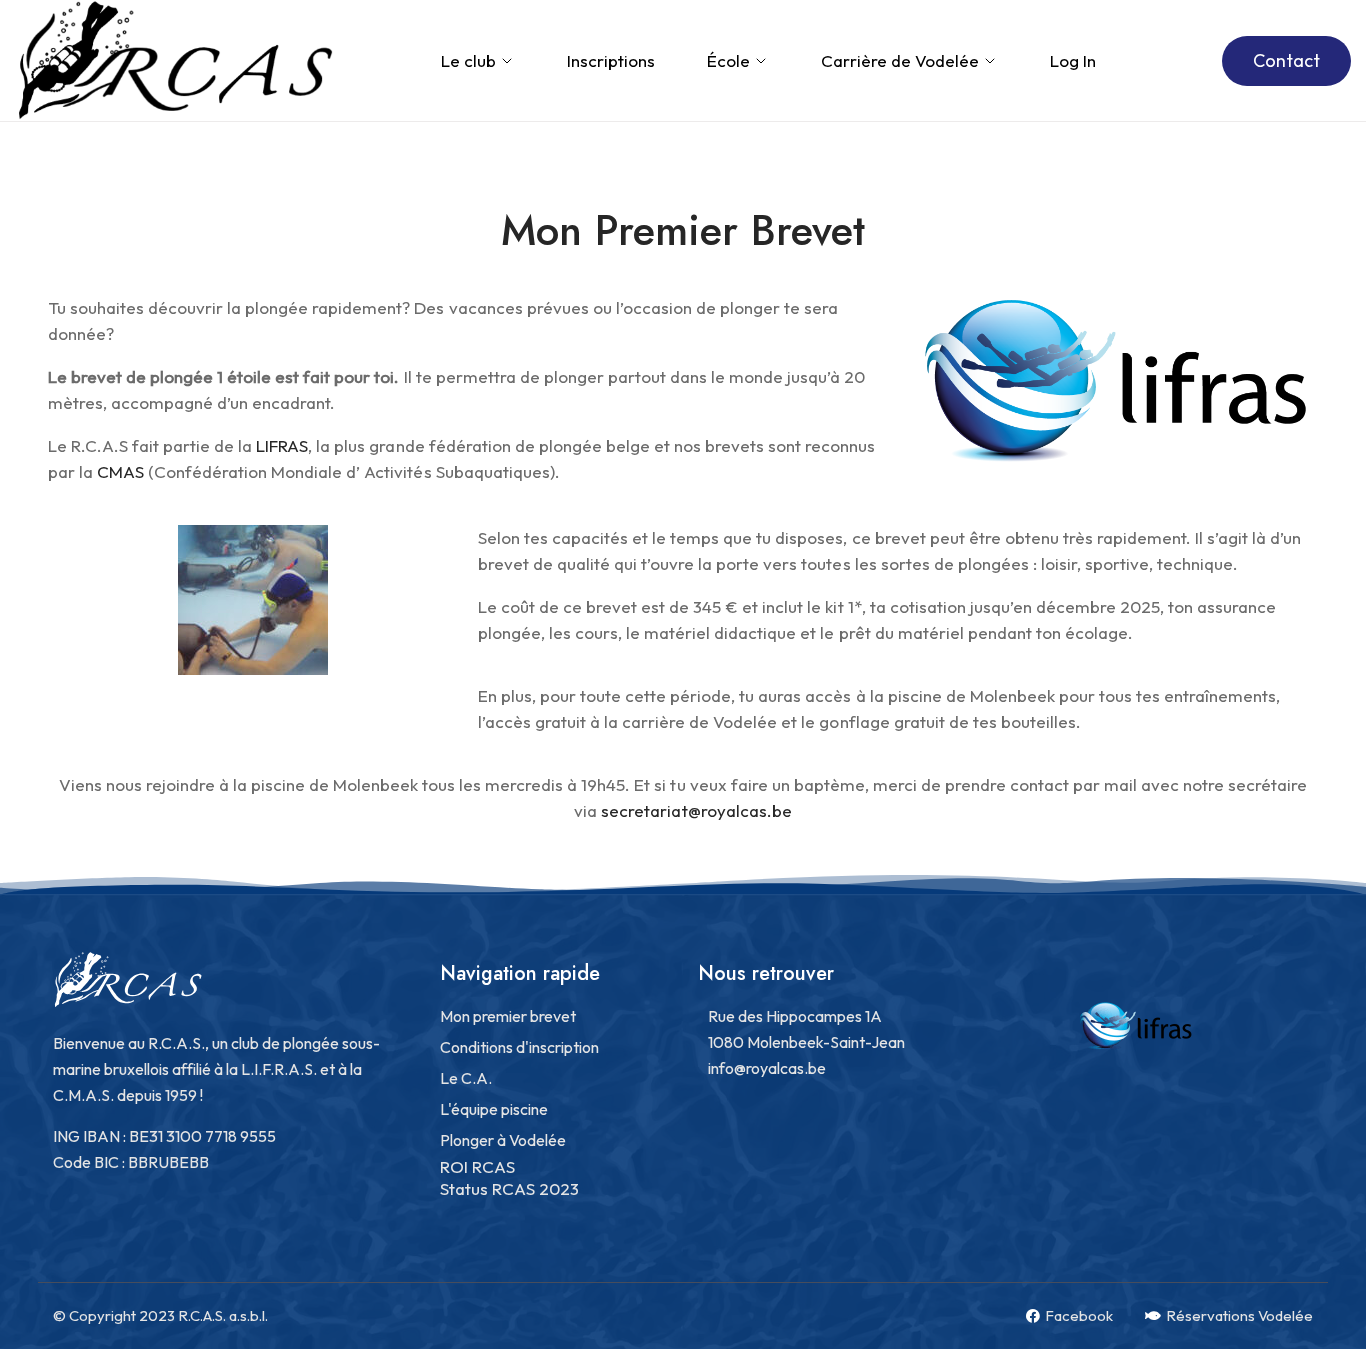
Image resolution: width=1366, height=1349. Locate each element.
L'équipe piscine (494, 1109)
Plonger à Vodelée (503, 1140)
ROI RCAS (477, 1166)
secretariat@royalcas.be (696, 810)
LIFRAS (282, 445)
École (728, 60)
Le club (468, 60)
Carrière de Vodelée (900, 60)
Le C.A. (466, 1078)
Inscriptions (611, 60)
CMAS (120, 471)
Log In (1073, 60)
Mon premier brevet (508, 1016)
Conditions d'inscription (519, 1047)
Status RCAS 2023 (509, 1188)
